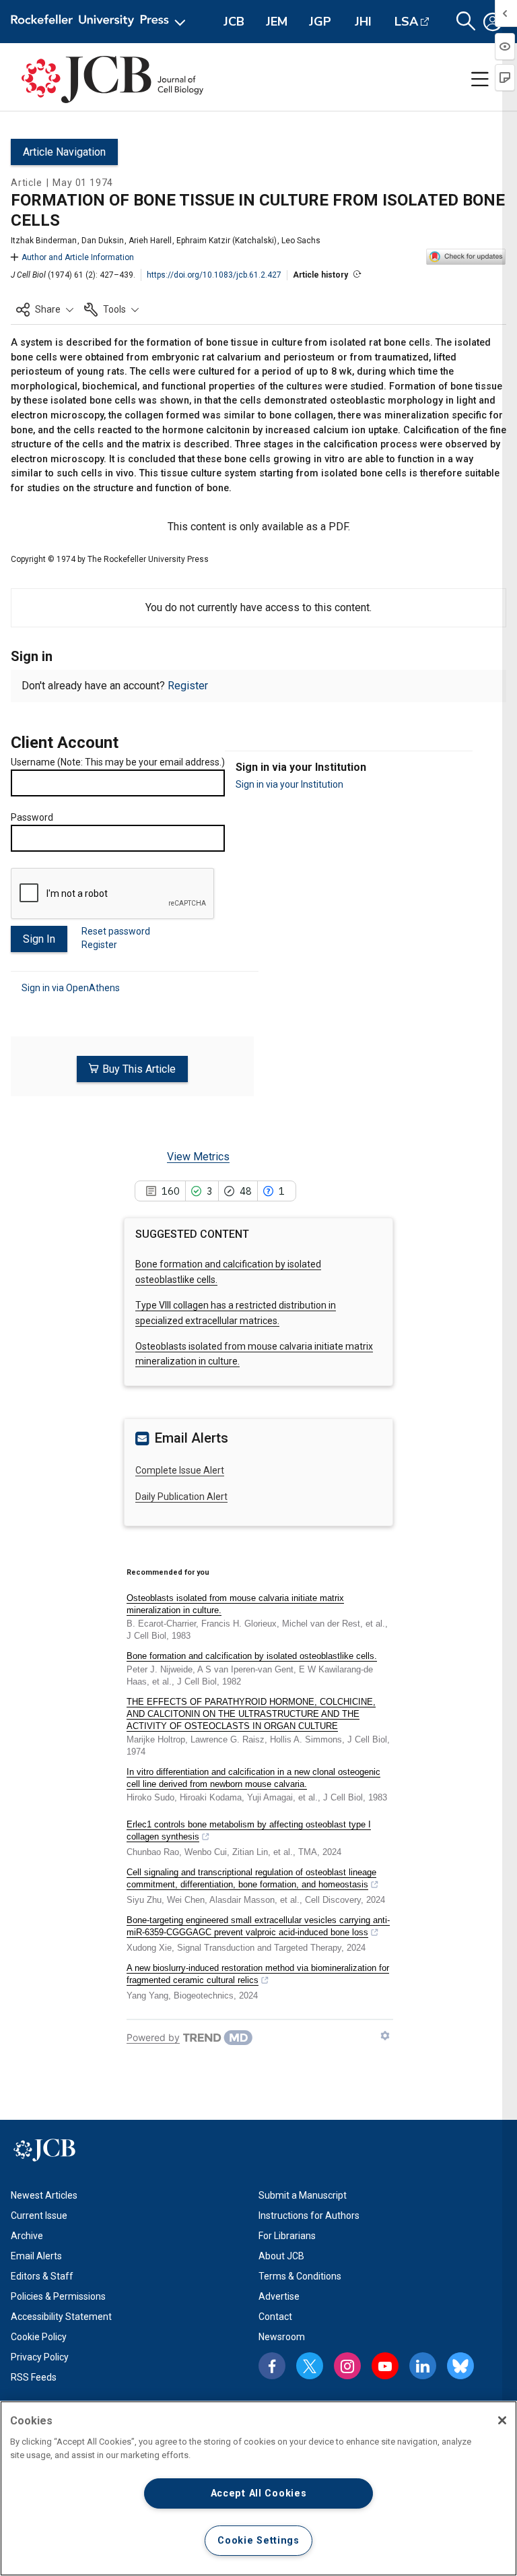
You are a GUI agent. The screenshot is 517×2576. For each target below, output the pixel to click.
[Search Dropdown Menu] (466, 22)
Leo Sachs (301, 241)
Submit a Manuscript (303, 2195)
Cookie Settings (258, 2541)
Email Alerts (36, 2256)
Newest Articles (44, 2195)
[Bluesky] (460, 2366)
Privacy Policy (40, 2357)
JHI (363, 22)
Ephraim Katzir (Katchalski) (227, 241)
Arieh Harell (150, 241)
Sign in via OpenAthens (71, 988)
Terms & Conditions (300, 2276)
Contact (275, 2317)
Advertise (279, 2296)
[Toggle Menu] (480, 80)
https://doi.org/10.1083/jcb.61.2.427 (214, 275)
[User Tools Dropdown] (493, 22)
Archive (27, 2236)
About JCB (281, 2256)
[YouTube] (385, 2366)
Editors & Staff (42, 2276)
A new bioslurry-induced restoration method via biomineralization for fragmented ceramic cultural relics (258, 1974)
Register (188, 686)
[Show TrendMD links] (385, 2036)
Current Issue (39, 2216)
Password (32, 817)
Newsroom (282, 2337)
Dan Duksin (103, 241)
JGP (320, 22)
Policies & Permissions (58, 2296)
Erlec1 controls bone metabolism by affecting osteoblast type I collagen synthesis (249, 1830)
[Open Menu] (101, 22)
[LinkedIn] (423, 2366)
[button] (45, 309)
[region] (258, 2488)
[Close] (502, 2420)
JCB (234, 22)
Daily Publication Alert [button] (181, 1497)
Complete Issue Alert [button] (180, 1470)
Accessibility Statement (61, 2317)
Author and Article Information (78, 257)
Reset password (116, 931)
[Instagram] (347, 2366)
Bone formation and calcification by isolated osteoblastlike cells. (252, 1656)
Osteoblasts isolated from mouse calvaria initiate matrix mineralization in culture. (235, 1604)
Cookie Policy (39, 2337)
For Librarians (287, 2236)
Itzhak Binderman (44, 241)
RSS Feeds (34, 2377)
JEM (277, 22)
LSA (406, 22)
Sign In (39, 939)
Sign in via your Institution (289, 784)
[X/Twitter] (310, 2366)
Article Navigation (64, 152)
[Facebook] (272, 2366)
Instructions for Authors (309, 2216)
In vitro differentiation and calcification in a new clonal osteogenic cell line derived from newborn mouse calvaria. (253, 1778)
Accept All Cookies (259, 2493)
